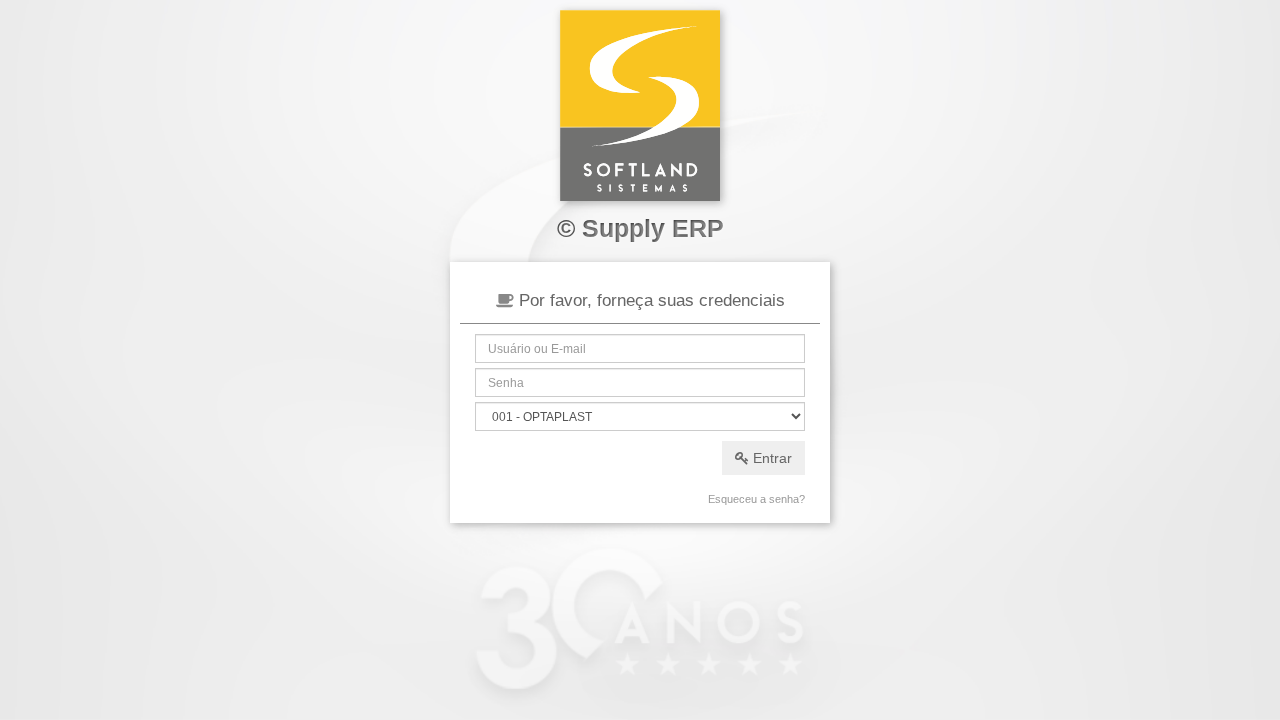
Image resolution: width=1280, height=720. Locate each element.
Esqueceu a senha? (756, 499)
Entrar (770, 458)
